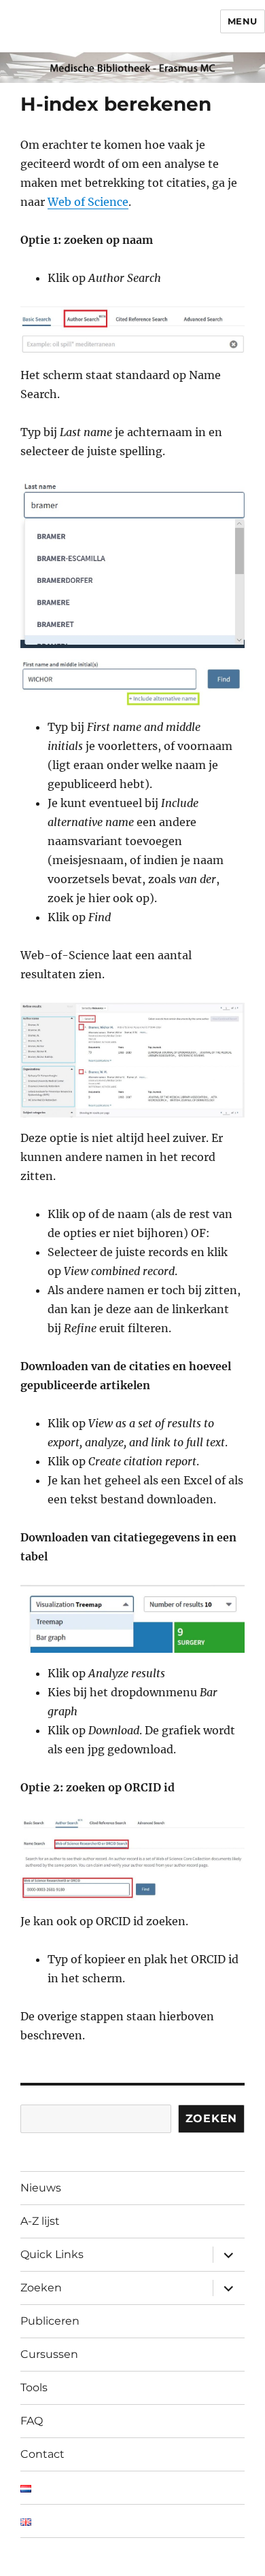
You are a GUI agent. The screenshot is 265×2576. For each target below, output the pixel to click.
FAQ (32, 2421)
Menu (243, 21)
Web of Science (88, 202)
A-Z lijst (40, 2221)
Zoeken (212, 2118)
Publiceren (50, 2321)
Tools (34, 2387)
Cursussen (49, 2354)
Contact (42, 2454)
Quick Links (52, 2254)
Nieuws (41, 2188)
